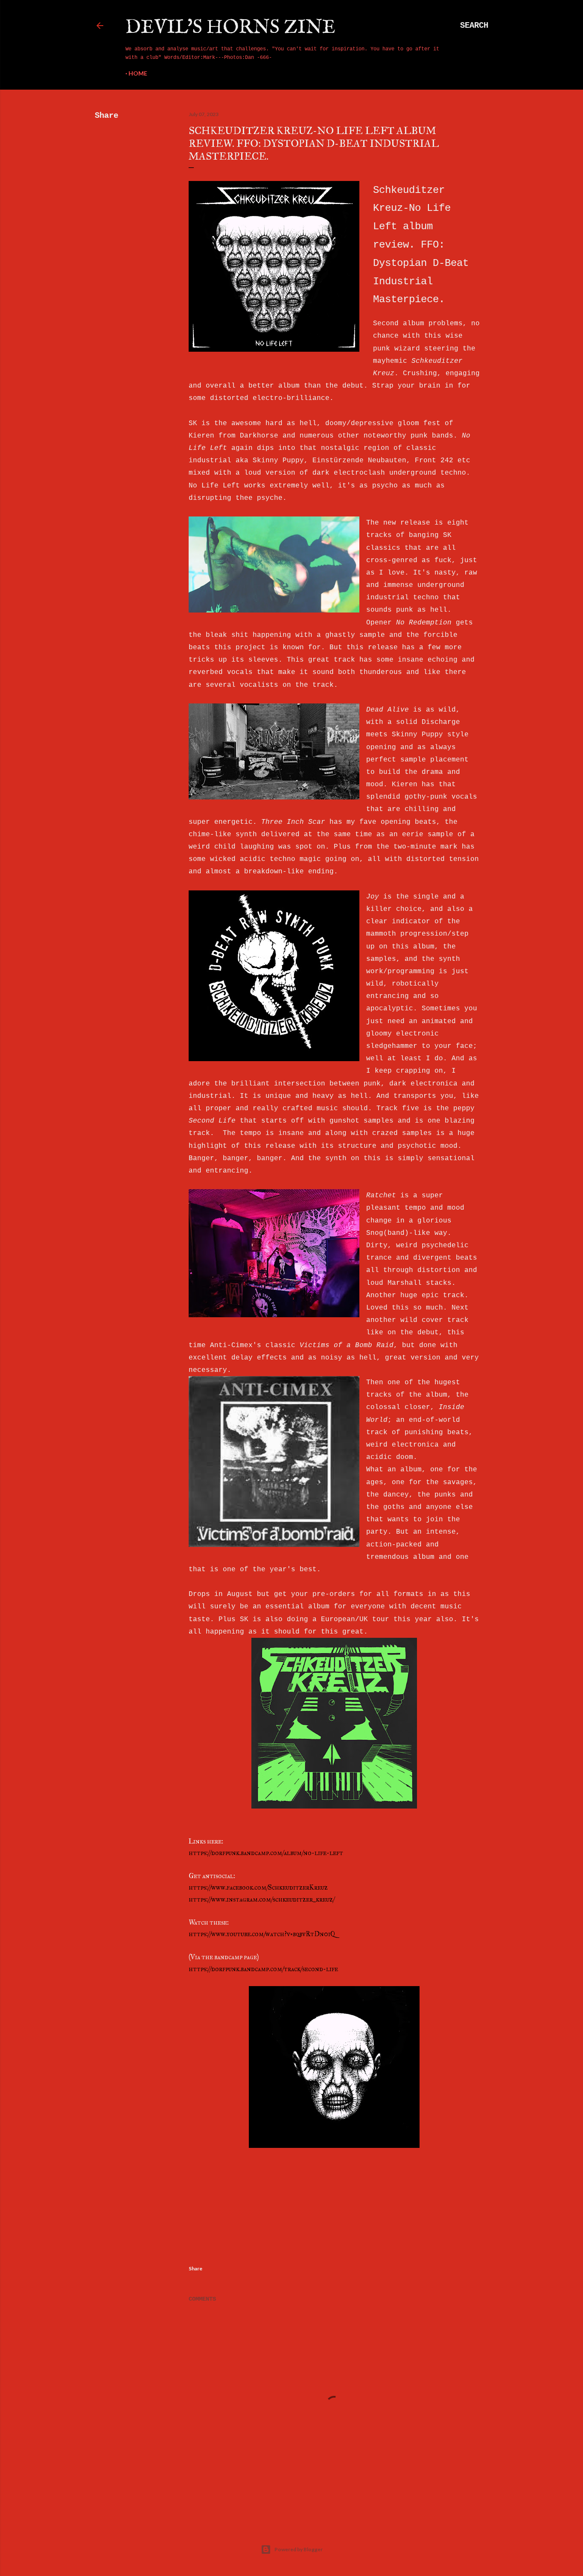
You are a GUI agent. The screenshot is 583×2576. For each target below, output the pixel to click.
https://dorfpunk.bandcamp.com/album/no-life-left (266, 1853)
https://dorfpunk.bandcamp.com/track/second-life (263, 1969)
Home (138, 73)
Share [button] (106, 116)
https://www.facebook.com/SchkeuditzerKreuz (258, 1887)
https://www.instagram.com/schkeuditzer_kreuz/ (262, 1899)
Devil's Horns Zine (230, 28)
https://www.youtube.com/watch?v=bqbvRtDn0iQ (262, 1934)
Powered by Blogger (299, 2549)
